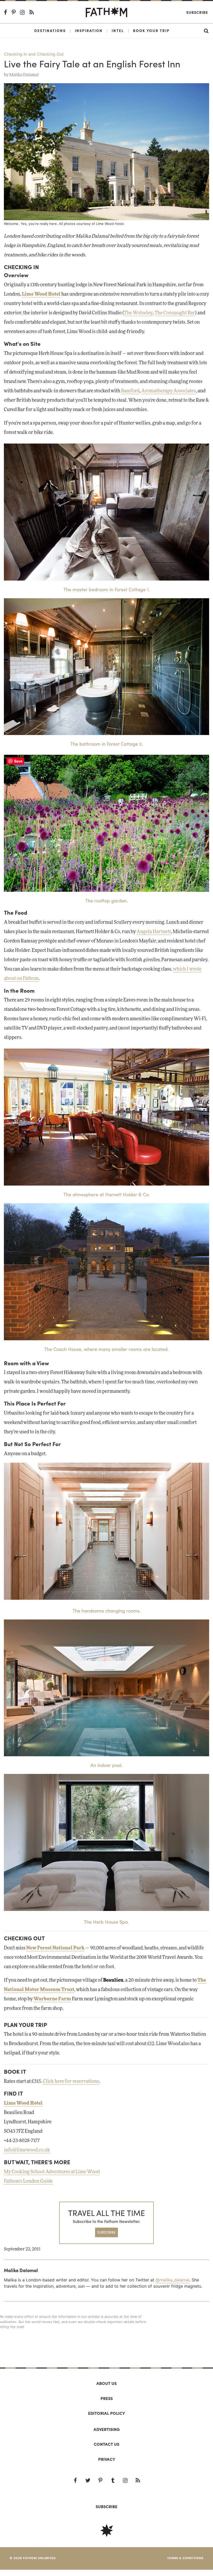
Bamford (130, 391)
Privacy (107, 2459)
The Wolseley (138, 313)
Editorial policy (106, 2413)
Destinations (50, 30)
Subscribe (197, 12)
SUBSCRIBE (106, 2232)
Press (107, 2398)
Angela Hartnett (154, 932)
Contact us (106, 2444)
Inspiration (89, 30)
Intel (118, 30)
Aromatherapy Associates (169, 391)
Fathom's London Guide (28, 2181)
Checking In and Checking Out (34, 54)
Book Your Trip (151, 30)
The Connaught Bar (175, 313)
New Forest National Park (55, 1948)
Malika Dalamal (24, 75)
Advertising (107, 2429)
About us (106, 2383)
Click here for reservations (71, 2081)
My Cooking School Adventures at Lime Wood (52, 2172)
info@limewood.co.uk (27, 2150)
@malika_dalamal (172, 2280)
